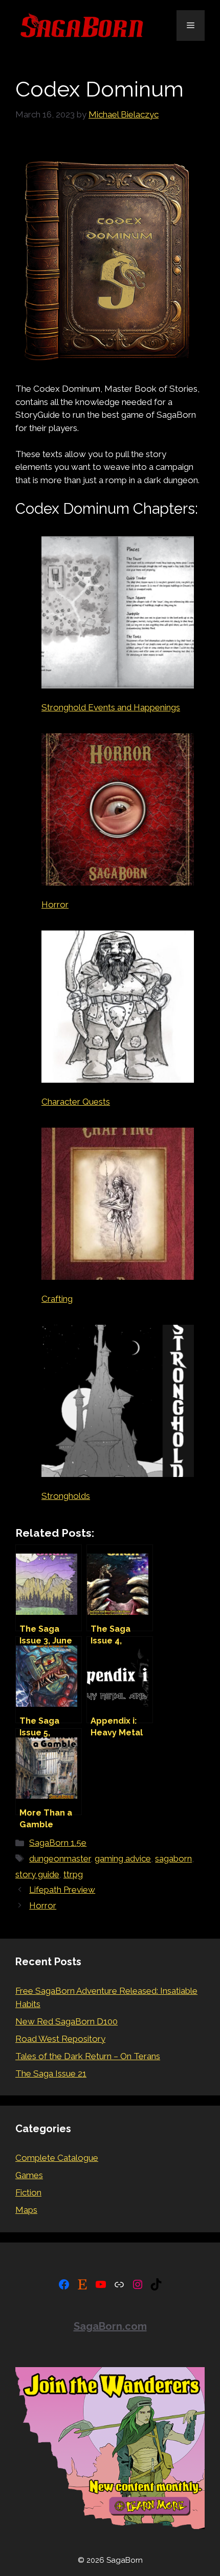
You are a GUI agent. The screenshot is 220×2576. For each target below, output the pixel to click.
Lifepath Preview (62, 1890)
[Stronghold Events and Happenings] (118, 614)
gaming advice (123, 1858)
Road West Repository (60, 2039)
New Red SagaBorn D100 (67, 2021)
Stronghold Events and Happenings (111, 707)
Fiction (28, 2192)
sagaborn (173, 1858)
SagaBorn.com (110, 2326)
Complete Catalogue (57, 2158)
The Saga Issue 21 (51, 2073)
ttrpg (73, 1874)
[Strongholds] (118, 1403)
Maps (26, 2210)
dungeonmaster (60, 1858)
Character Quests (76, 1102)
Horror (55, 904)
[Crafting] (118, 1206)
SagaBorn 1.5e (58, 1843)
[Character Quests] (118, 1008)
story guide (37, 1874)
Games (29, 2175)
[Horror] (118, 811)
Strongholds (66, 1496)
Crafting (57, 1299)
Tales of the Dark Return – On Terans (88, 2056)
